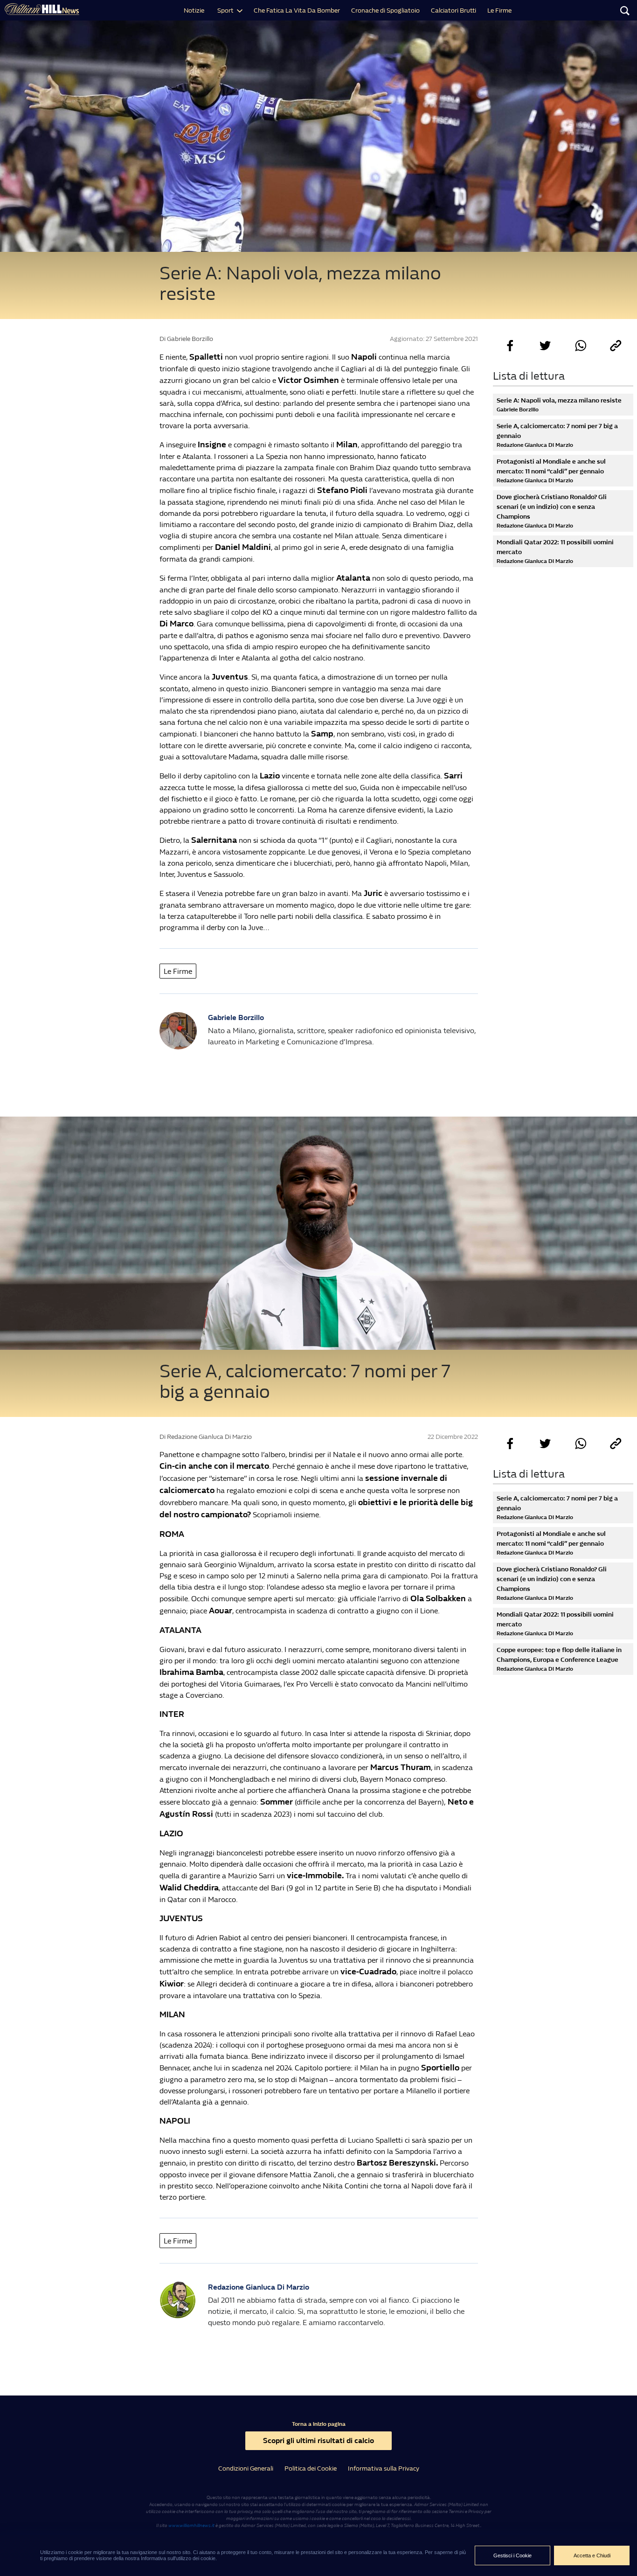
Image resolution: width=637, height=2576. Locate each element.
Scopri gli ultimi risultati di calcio (318, 2441)
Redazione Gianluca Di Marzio (259, 2287)
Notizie (194, 10)
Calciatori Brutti (454, 10)
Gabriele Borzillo (236, 1017)
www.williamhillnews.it (191, 2526)
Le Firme (499, 10)
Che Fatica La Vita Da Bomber (297, 10)
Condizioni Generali (246, 2468)
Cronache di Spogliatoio (385, 10)
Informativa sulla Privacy (384, 2468)
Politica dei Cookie (311, 2468)
